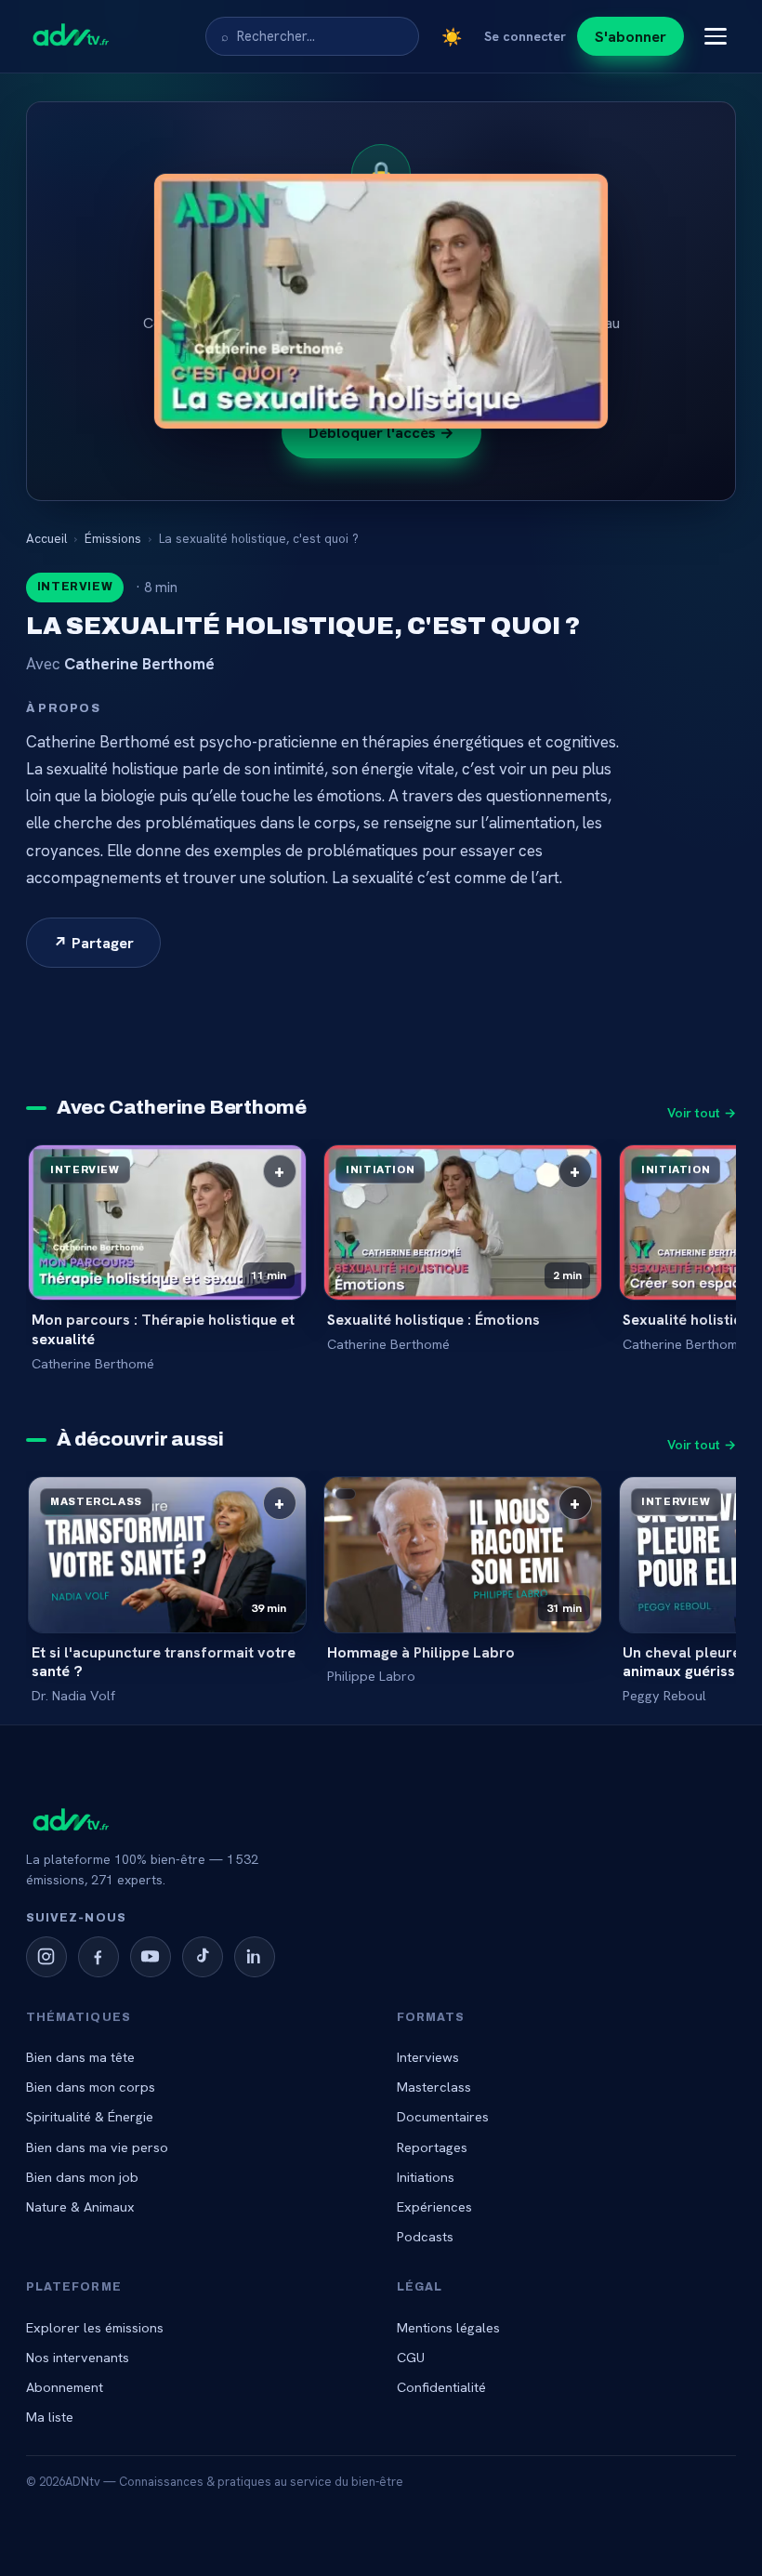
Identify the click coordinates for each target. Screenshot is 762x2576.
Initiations (426, 2177)
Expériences (434, 2206)
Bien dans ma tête (80, 2057)
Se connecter (525, 36)
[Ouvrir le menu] (716, 36)
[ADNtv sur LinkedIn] (255, 1957)
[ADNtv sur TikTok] (203, 1957)
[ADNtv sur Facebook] (99, 1957)
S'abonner (631, 36)
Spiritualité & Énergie (90, 2116)
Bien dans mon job (82, 2177)
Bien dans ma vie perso (97, 2147)
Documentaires (443, 2116)
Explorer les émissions (95, 2327)
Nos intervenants (78, 2357)
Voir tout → (702, 1113)
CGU (411, 2357)
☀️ (452, 37)
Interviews (428, 2057)
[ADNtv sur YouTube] (151, 1957)
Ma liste (50, 2417)
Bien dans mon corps (91, 2087)
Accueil (46, 538)
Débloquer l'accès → (381, 432)
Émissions (113, 538)
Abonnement (65, 2387)
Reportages (432, 2147)
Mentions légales (448, 2327)
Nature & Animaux (80, 2206)
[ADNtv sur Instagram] (46, 1957)
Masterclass (434, 2087)
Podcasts (425, 2236)
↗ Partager (93, 943)
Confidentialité (441, 2387)
